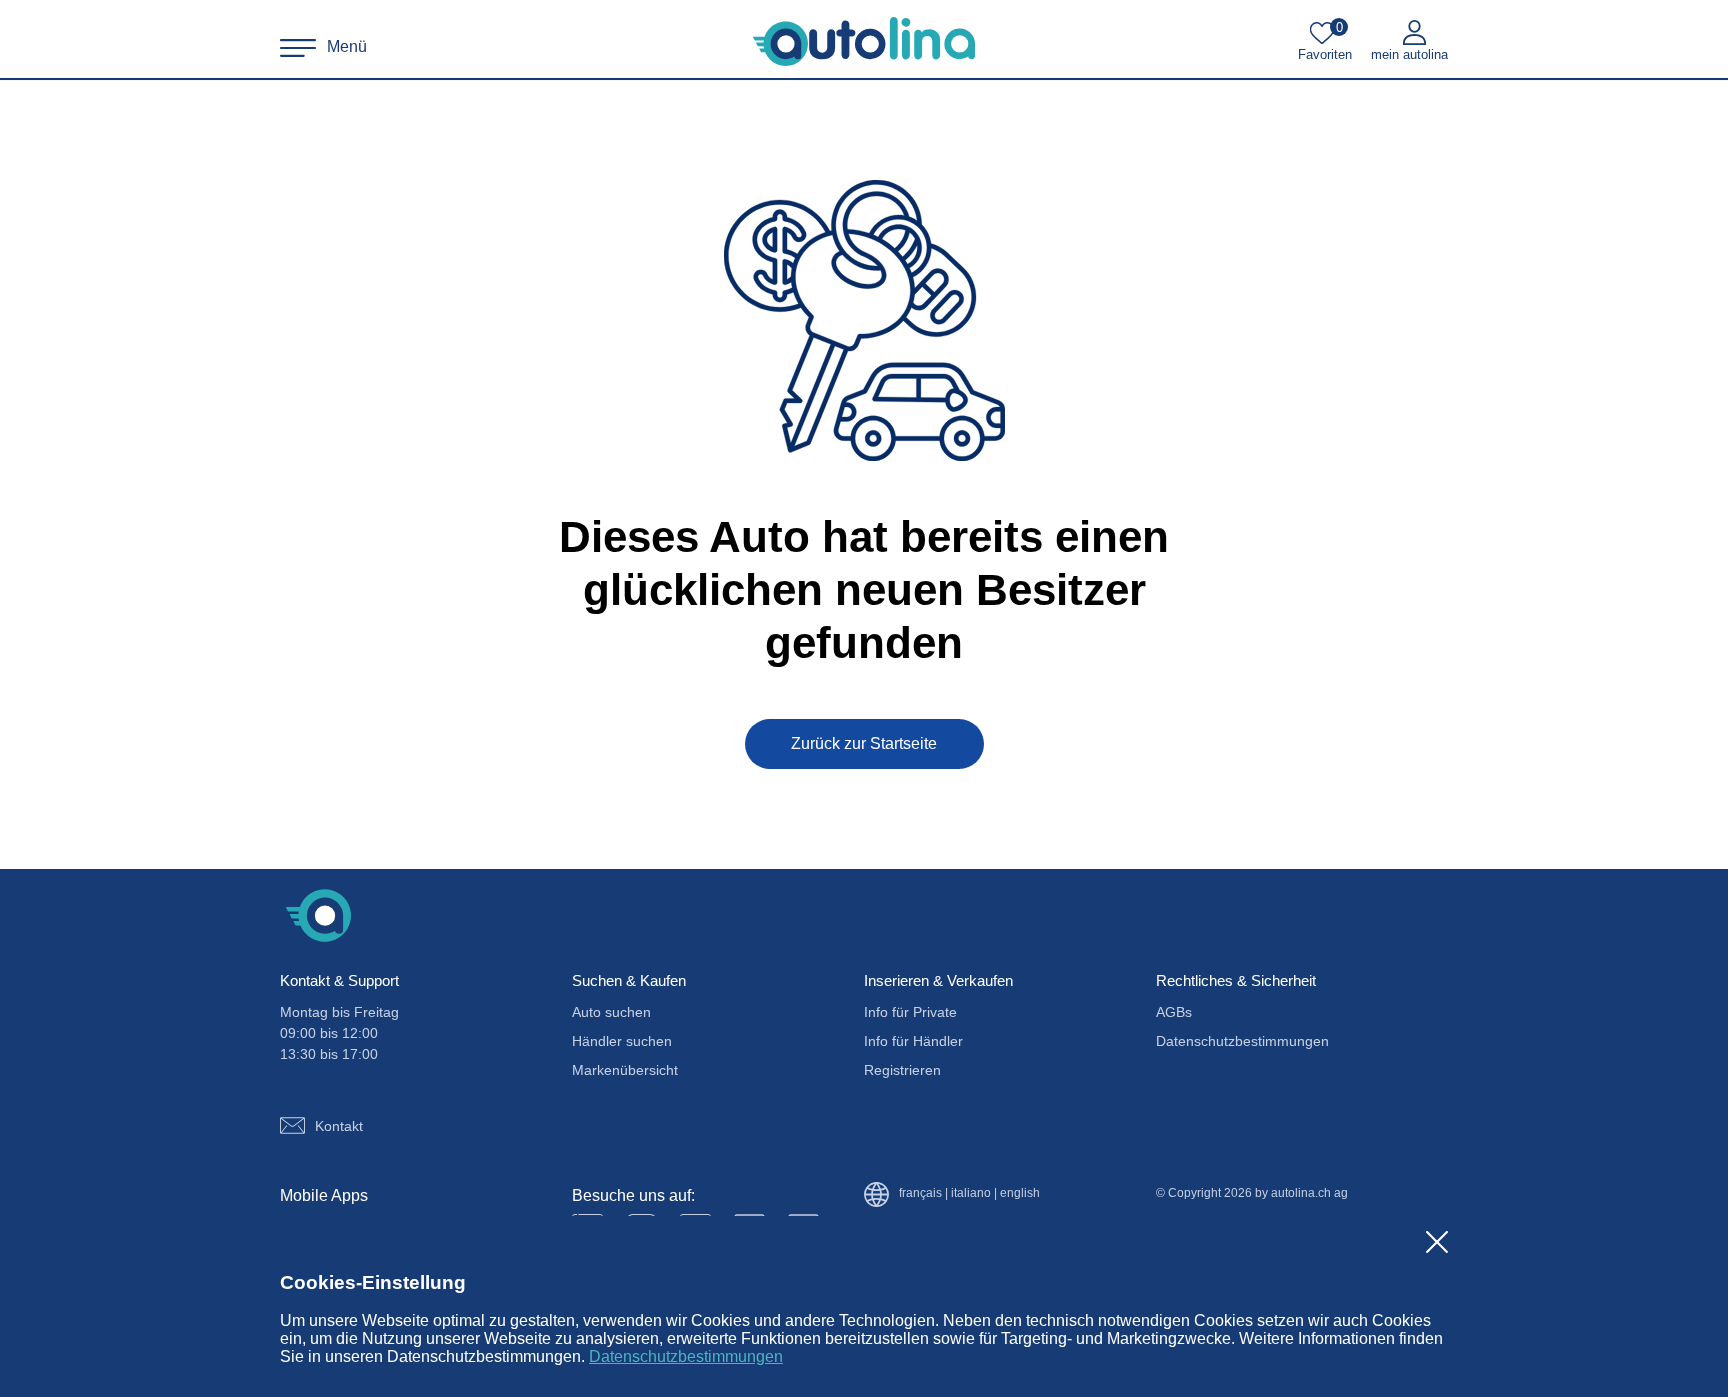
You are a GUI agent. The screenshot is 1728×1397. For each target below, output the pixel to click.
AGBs (1174, 1012)
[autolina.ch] (864, 42)
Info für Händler (913, 1041)
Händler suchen (622, 1041)
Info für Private (910, 1012)
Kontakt (339, 1126)
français (920, 1193)
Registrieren (902, 1070)
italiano (971, 1193)
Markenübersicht (625, 1070)
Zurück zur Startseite (864, 743)
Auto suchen (611, 1012)
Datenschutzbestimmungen (686, 1356)
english (1020, 1193)
